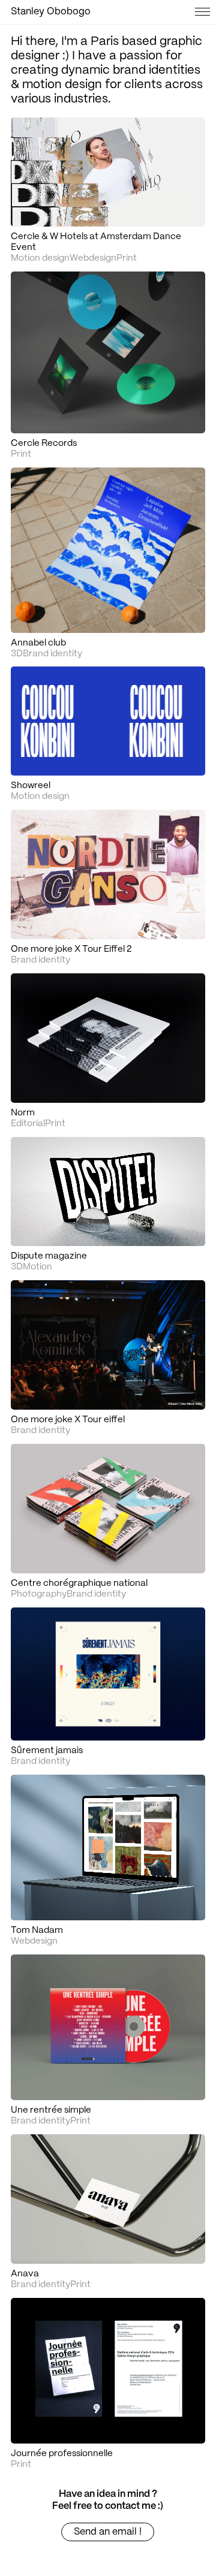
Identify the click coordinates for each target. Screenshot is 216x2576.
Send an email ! (108, 2532)
